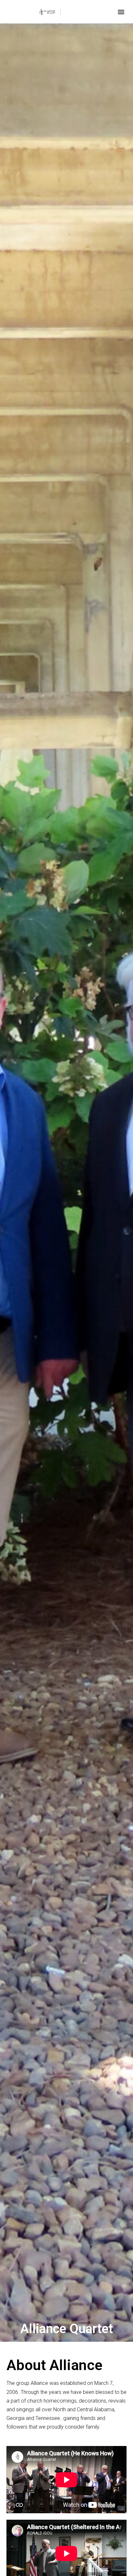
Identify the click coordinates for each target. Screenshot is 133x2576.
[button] (121, 12)
